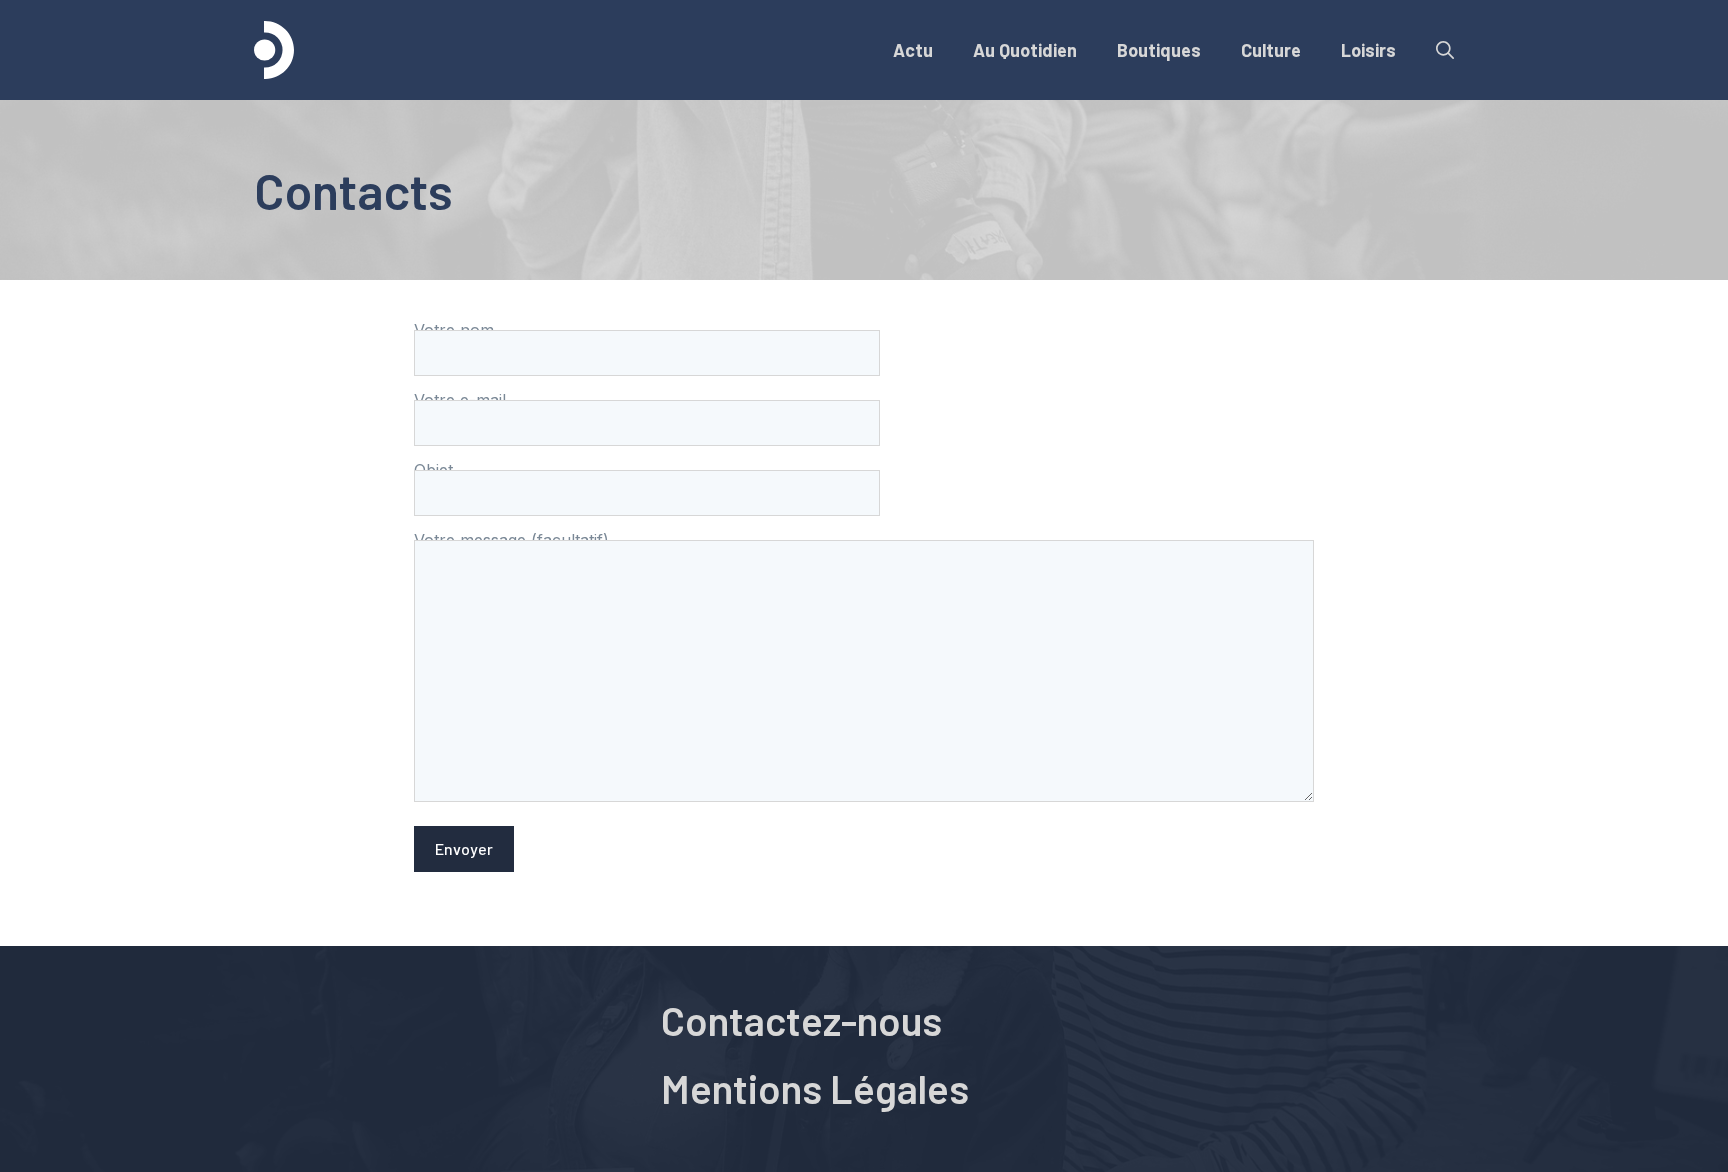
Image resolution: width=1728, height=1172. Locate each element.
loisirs (1368, 50)
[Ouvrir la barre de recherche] (1445, 50)
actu (913, 50)
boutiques (1159, 50)
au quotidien (1025, 50)
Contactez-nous (801, 1020)
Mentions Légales (815, 1088)
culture (1271, 50)
